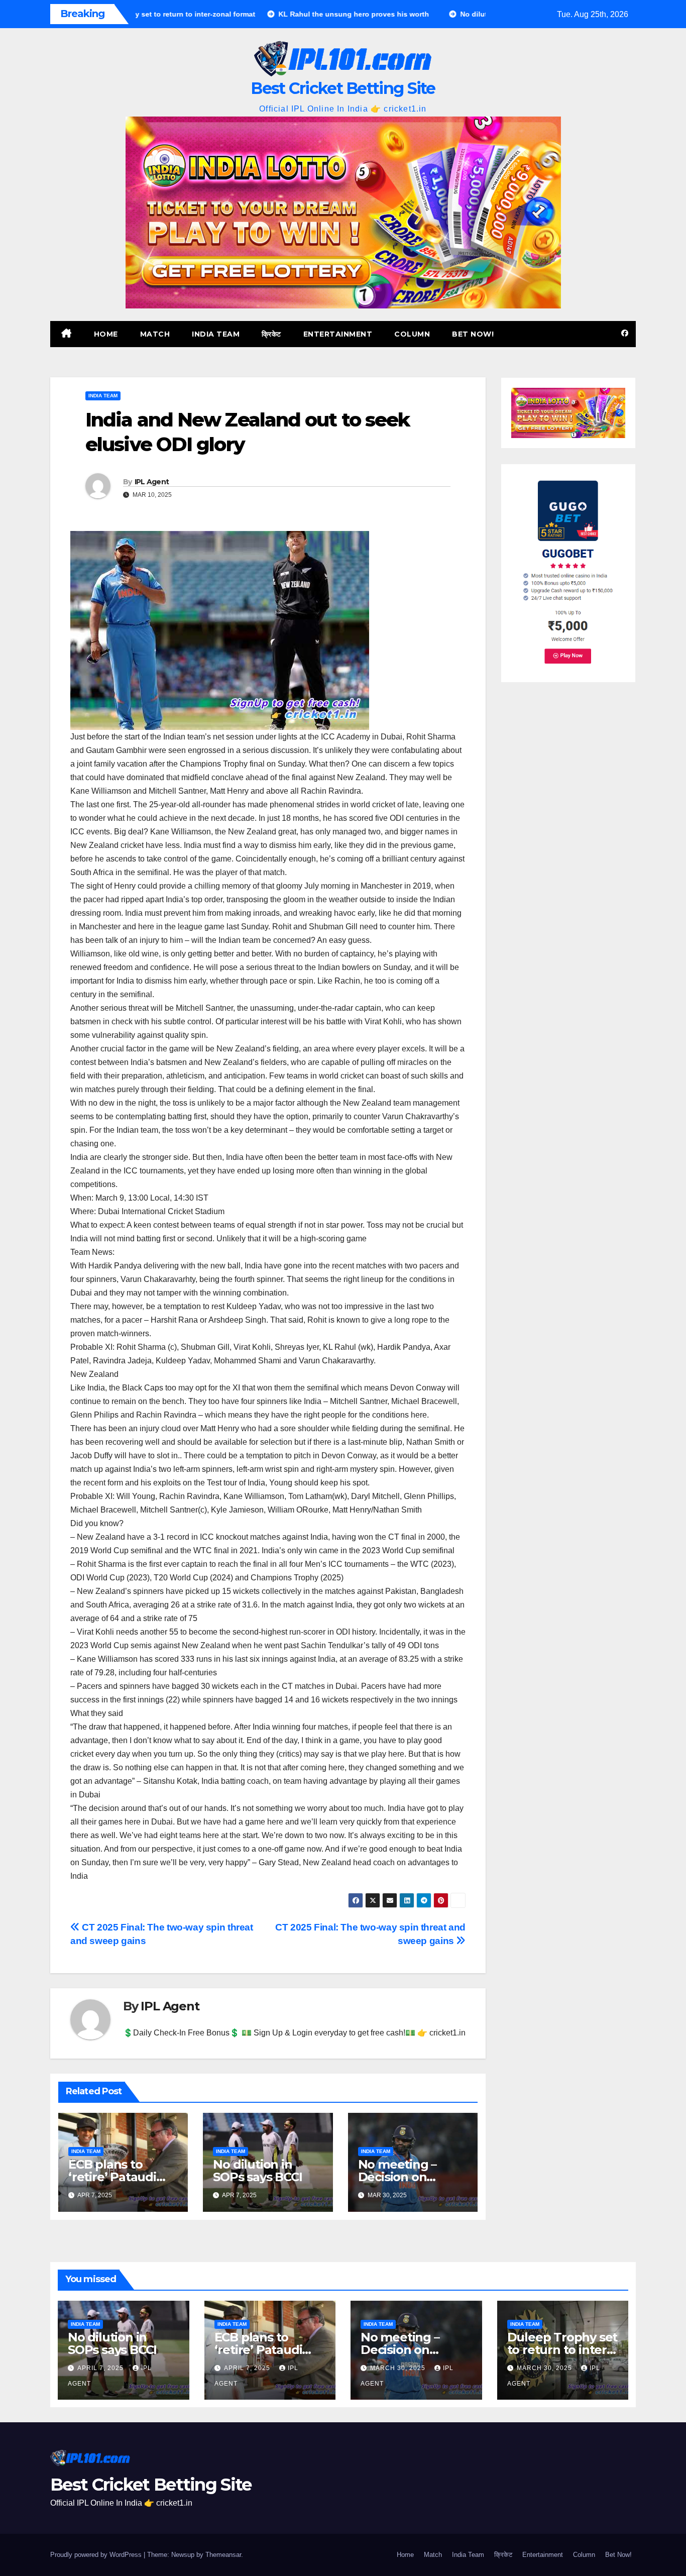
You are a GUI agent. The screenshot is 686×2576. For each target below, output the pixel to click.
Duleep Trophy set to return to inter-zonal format (562, 2350)
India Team (216, 334)
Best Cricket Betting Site (343, 88)
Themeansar (223, 2555)
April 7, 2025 (101, 2368)
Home (106, 334)
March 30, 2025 (399, 2368)
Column (412, 334)
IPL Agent (152, 482)
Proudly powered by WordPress (97, 2555)
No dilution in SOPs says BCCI (257, 2171)
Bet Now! (473, 334)
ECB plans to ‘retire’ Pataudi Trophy (112, 2177)
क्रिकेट (271, 334)
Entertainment (338, 334)
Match (155, 334)
